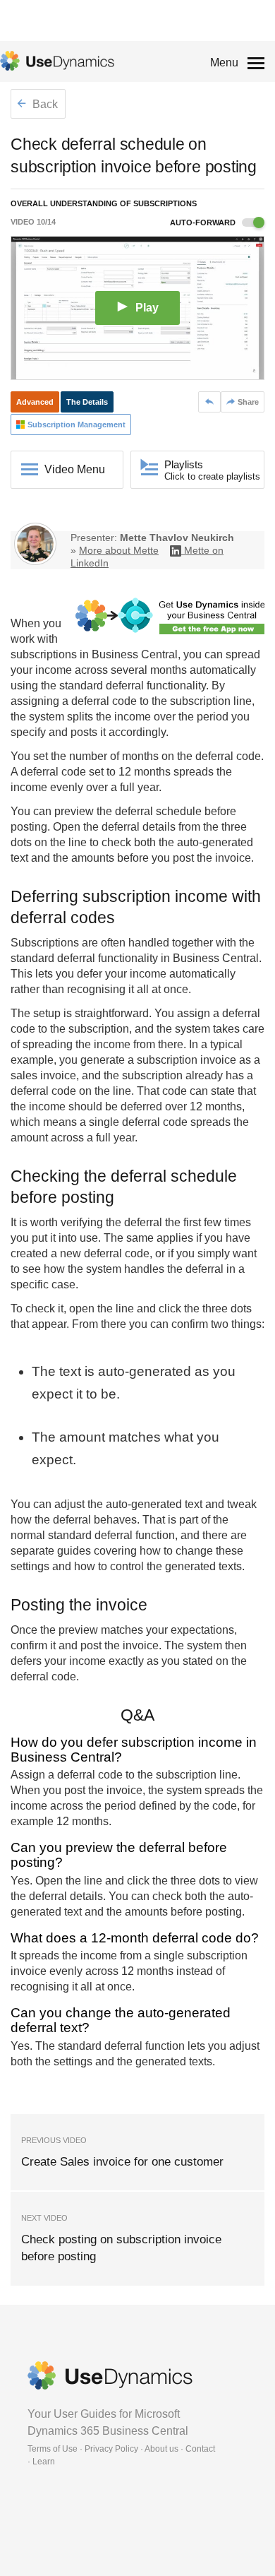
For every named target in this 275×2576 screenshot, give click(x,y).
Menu (224, 63)
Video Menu (75, 469)
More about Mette (119, 550)
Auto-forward (204, 222)
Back (44, 104)
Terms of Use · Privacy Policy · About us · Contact (121, 2449)
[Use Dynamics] (57, 61)
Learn (44, 2462)
